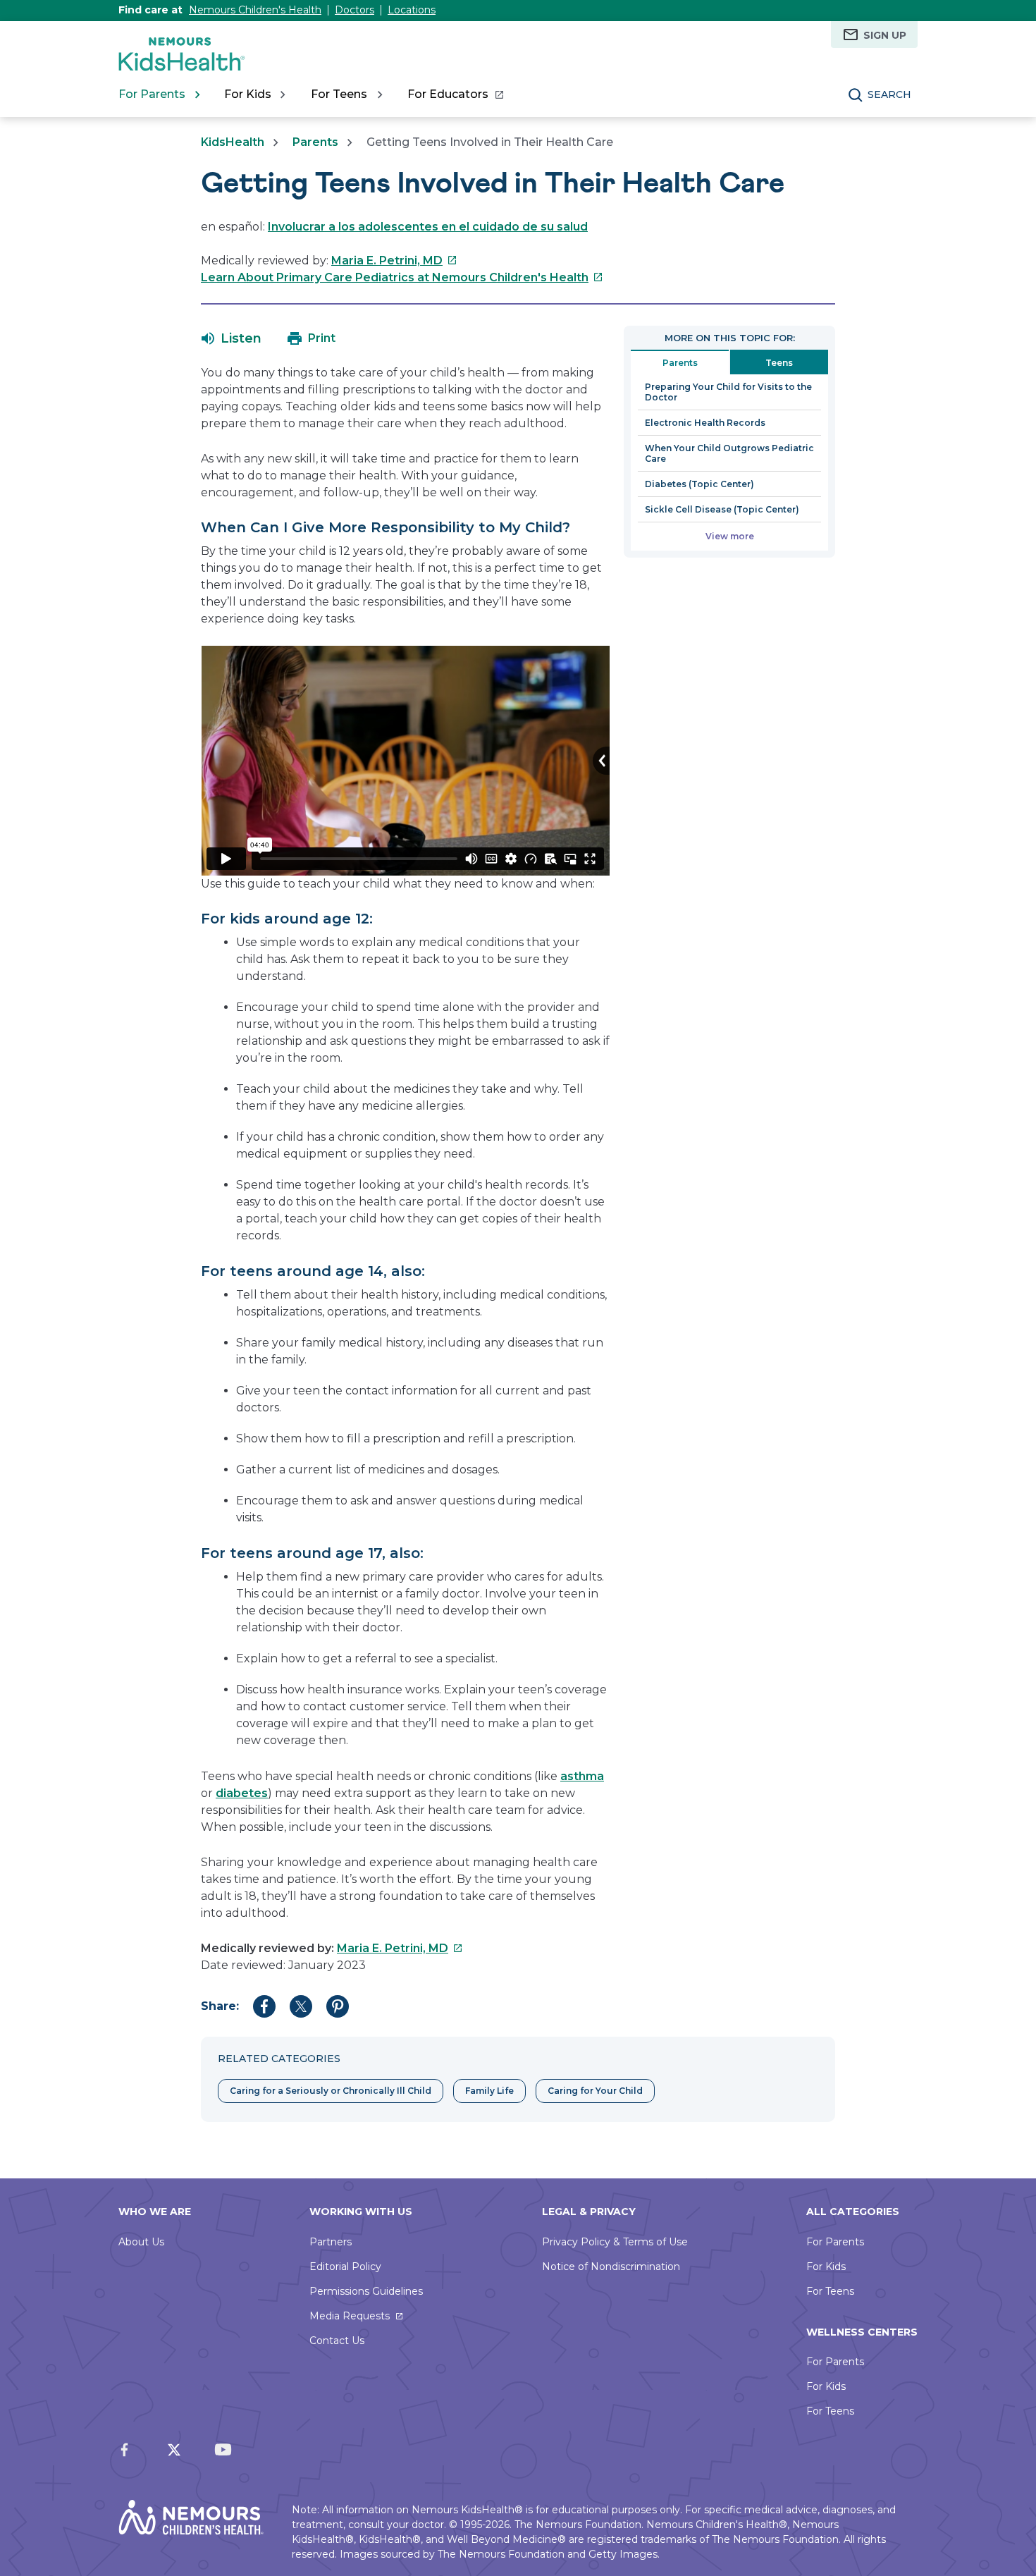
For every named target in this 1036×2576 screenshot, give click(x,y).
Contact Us (337, 2341)
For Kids (826, 2267)
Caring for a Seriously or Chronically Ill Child (331, 2091)
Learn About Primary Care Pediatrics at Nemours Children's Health (402, 277)
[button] (232, 338)
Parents (315, 142)
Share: (220, 2006)
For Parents (835, 2242)
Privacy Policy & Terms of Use (615, 2242)
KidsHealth (233, 142)
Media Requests (350, 2316)
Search (889, 94)
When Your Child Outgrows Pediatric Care (729, 453)
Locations (412, 10)
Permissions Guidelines (366, 2291)
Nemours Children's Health (255, 10)
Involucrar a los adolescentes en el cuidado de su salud (428, 227)
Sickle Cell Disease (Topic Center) (722, 509)
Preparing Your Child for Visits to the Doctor (728, 392)
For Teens (830, 2291)
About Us (141, 2242)
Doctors (354, 10)
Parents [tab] (680, 363)
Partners (331, 2242)
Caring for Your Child (595, 2091)
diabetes (242, 1793)
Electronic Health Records (705, 423)
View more (730, 536)
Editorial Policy (345, 2267)
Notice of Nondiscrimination (611, 2267)
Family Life (489, 2091)
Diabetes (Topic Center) (699, 484)
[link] (455, 94)
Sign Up (885, 35)
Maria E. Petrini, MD (394, 260)
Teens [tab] (779, 363)
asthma (582, 1776)
